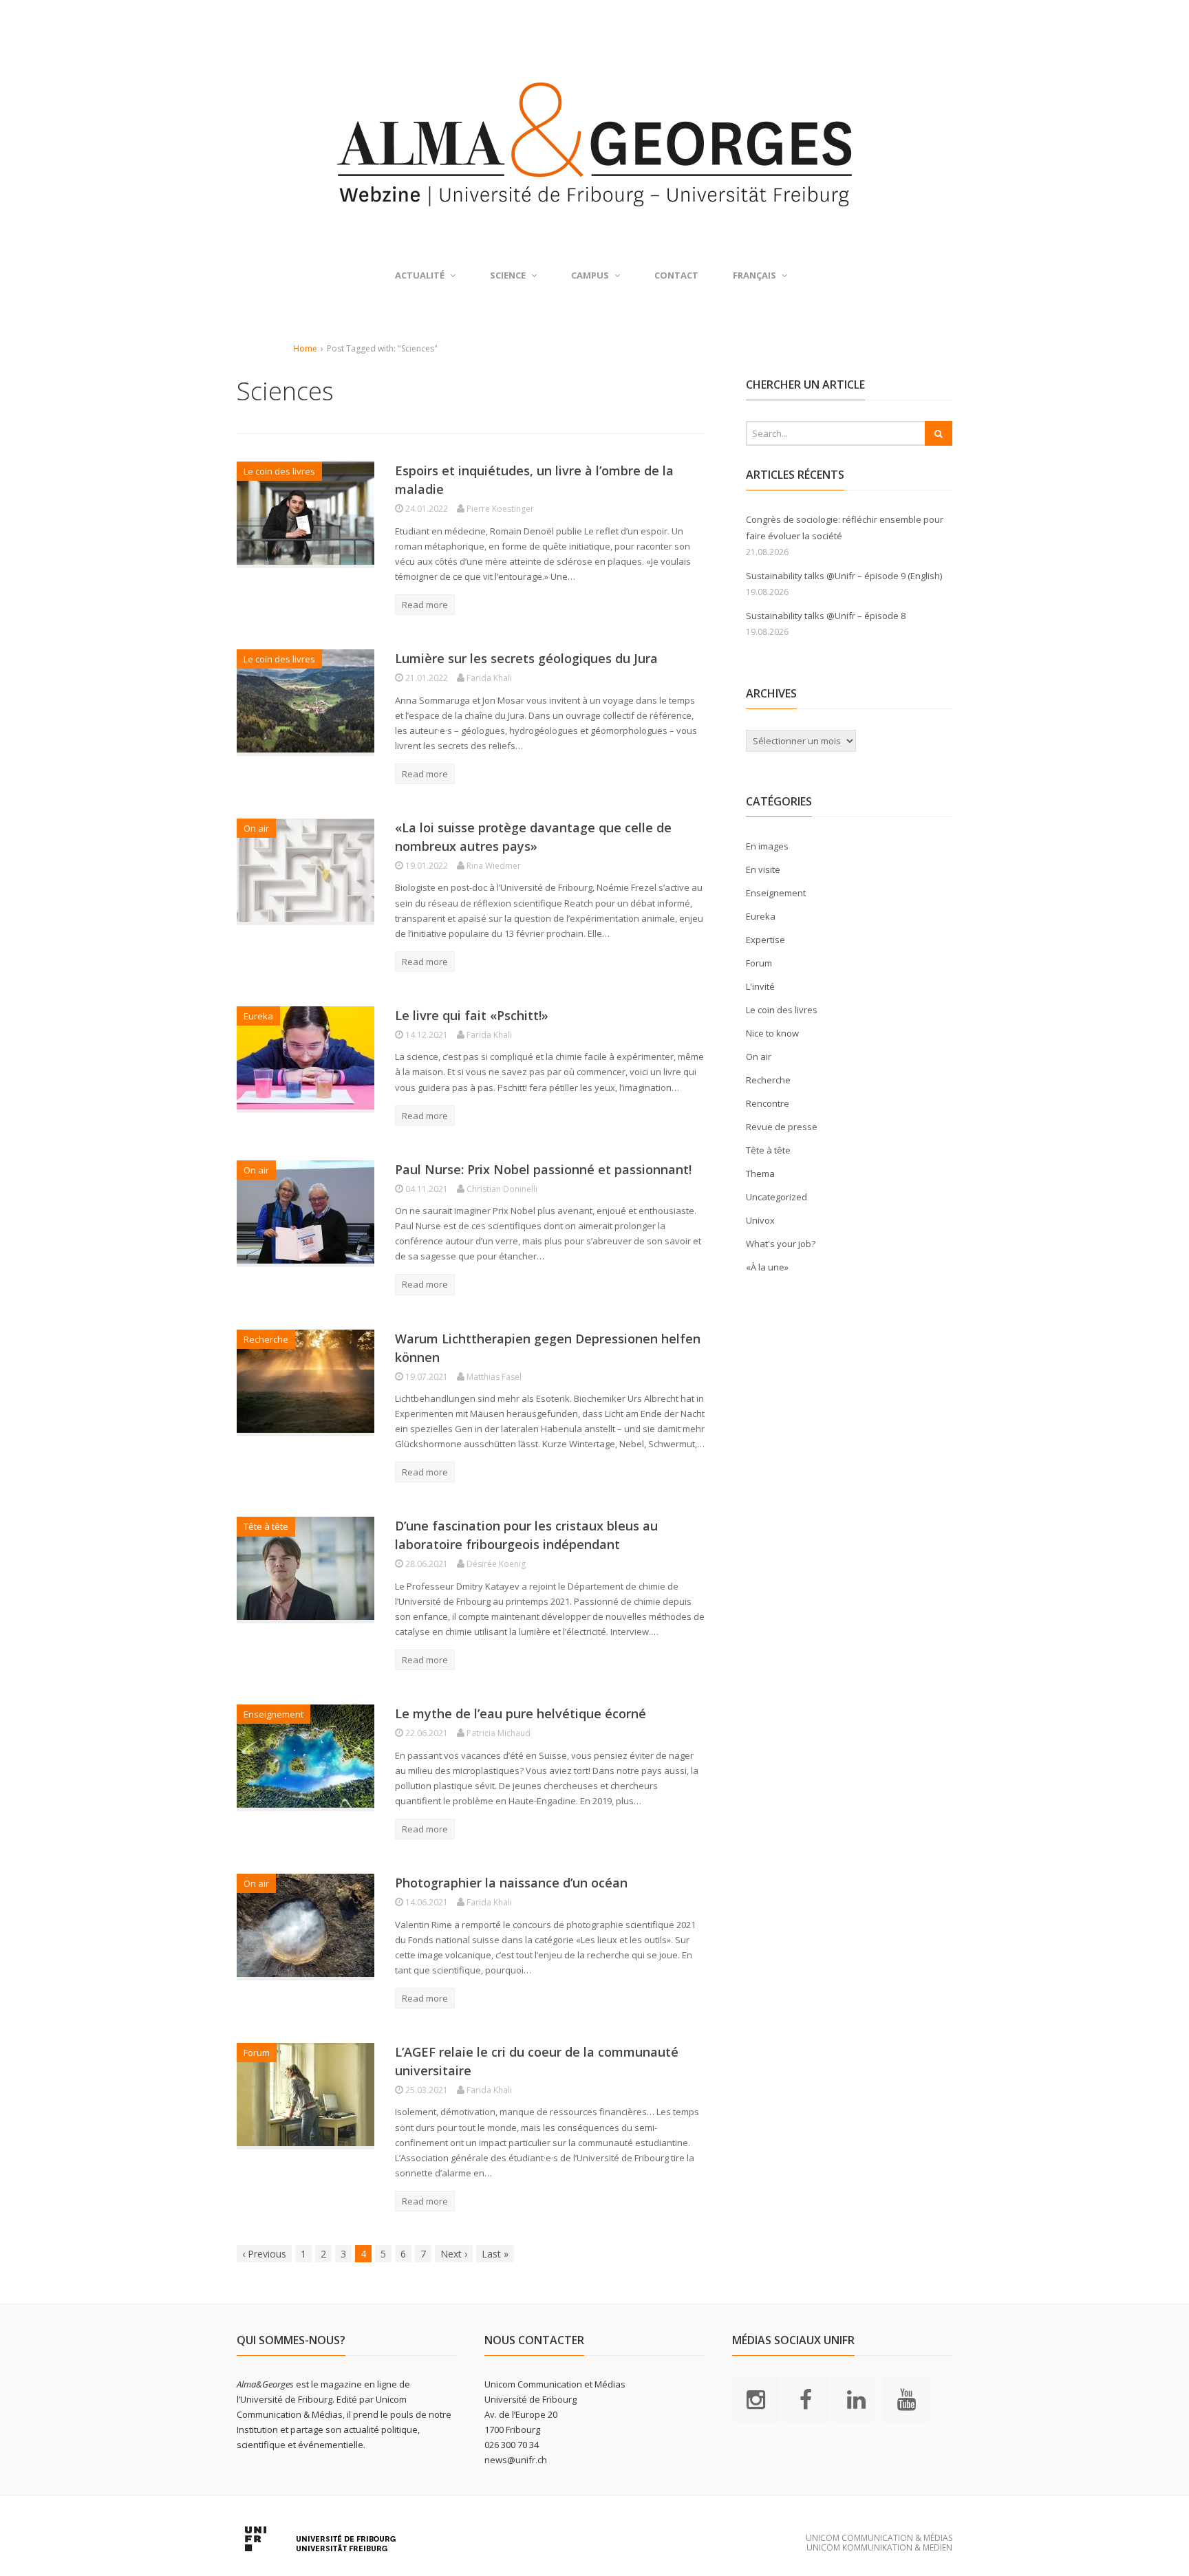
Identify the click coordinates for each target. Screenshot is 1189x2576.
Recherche (266, 1339)
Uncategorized (776, 1197)
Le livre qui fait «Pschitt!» (472, 1015)
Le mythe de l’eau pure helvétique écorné (521, 1713)
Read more (425, 605)
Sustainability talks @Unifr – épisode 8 (826, 616)
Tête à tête (266, 1526)
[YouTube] (906, 2399)
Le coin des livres (279, 471)
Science (508, 275)
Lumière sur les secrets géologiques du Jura (526, 658)
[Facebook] (806, 2399)
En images (767, 846)
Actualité (420, 275)
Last (495, 2254)
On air (256, 828)
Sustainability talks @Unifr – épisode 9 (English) (844, 576)
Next (454, 2254)
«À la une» (767, 1267)
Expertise (765, 940)
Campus (590, 275)
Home (305, 348)
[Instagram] (756, 2399)
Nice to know (772, 1033)
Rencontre (768, 1103)
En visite (763, 869)
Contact (676, 275)
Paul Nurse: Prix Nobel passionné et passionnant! (543, 1169)
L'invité (760, 986)
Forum (257, 2053)
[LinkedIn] (856, 2399)
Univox (760, 1220)
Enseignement (274, 1714)
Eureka (258, 1016)
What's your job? (781, 1244)
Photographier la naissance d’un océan (511, 1883)
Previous (264, 2254)
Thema (760, 1173)
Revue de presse (782, 1127)
